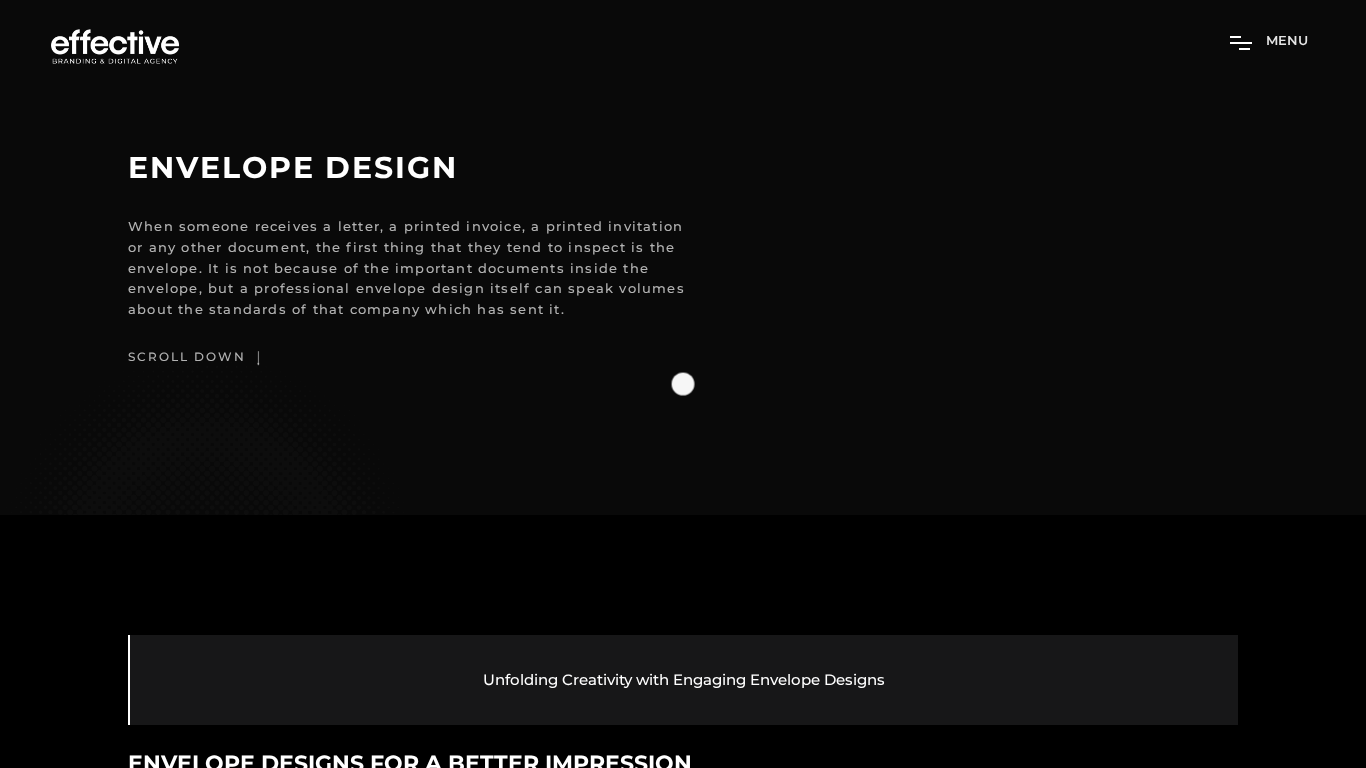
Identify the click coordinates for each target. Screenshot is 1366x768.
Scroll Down (189, 357)
